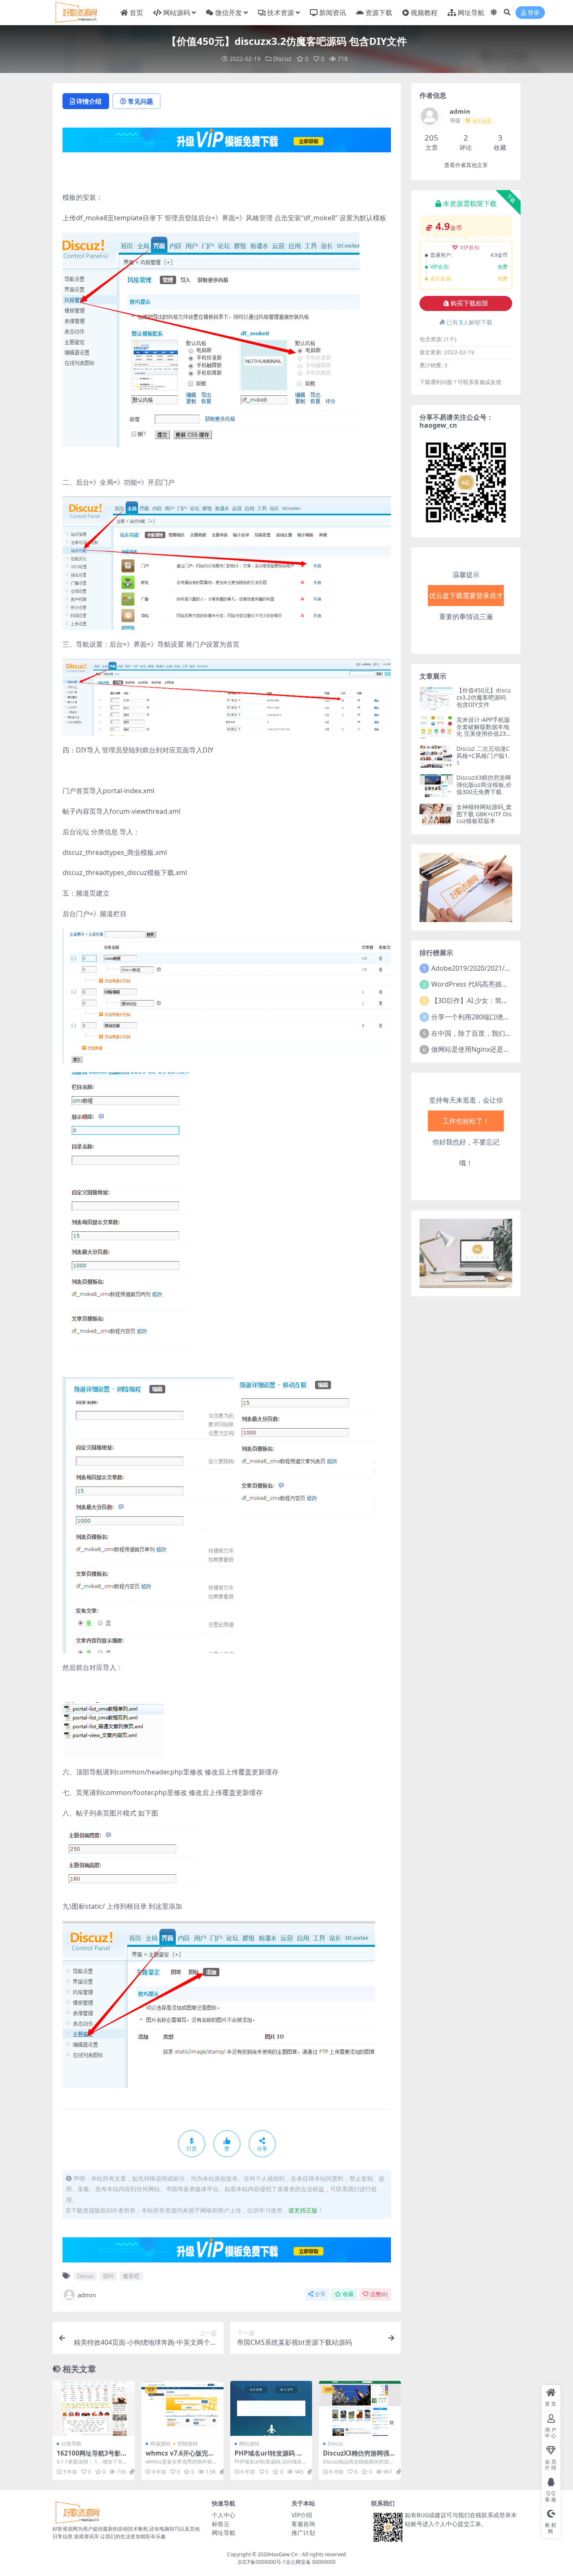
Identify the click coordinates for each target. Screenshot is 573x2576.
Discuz (282, 59)
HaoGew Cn (284, 2554)
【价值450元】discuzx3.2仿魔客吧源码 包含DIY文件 (484, 697)
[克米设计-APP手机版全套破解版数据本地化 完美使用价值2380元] (436, 728)
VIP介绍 (302, 2515)
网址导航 (224, 2533)
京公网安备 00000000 (311, 2562)
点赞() (379, 2294)
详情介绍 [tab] (89, 101)
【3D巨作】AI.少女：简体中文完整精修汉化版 (500, 1001)
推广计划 (303, 2533)
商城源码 (160, 2444)
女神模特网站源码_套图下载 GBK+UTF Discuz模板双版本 (484, 814)
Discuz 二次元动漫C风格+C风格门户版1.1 (483, 756)
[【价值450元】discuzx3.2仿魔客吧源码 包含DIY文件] (436, 698)
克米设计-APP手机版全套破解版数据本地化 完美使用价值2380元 (483, 730)
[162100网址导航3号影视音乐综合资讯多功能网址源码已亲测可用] (94, 2408)
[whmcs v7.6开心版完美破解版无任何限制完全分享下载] (182, 2408)
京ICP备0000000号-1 (262, 2562)
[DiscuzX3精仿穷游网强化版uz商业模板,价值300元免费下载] (360, 2408)
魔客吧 (131, 2276)
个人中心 (224, 2515)
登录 (534, 13)
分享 (320, 2294)
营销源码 (188, 2444)
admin (87, 2295)
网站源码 (249, 2444)
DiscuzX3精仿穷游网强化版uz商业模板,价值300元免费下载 (484, 785)
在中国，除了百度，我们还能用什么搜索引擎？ (502, 1033)
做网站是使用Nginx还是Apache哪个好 (489, 1049)
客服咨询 (303, 2524)
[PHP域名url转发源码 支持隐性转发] (271, 2408)
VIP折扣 (470, 247)
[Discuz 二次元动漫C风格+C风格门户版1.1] (436, 756)
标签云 (221, 2524)
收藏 (348, 2294)
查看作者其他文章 (466, 165)
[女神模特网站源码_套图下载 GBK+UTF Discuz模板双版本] (436, 815)
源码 (108, 2276)
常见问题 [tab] (141, 101)
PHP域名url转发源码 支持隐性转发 (269, 2457)
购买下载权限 (469, 303)
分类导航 (71, 2444)
